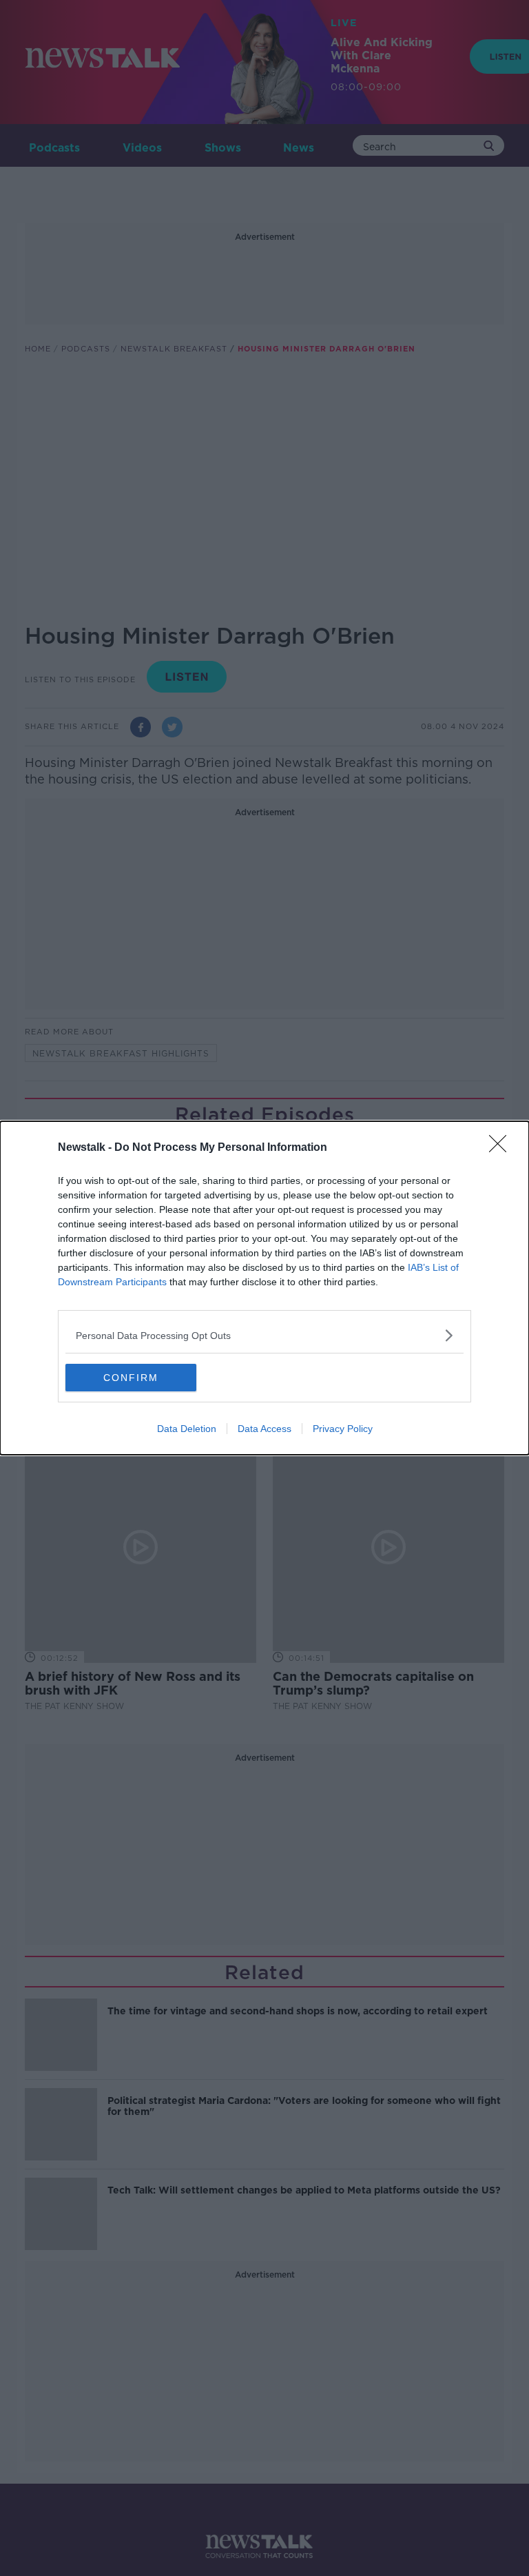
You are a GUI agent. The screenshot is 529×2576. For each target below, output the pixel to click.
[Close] (502, 1148)
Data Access (264, 1429)
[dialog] (264, 1288)
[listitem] (264, 1335)
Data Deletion (187, 1429)
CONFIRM (131, 1378)
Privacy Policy (343, 1429)
